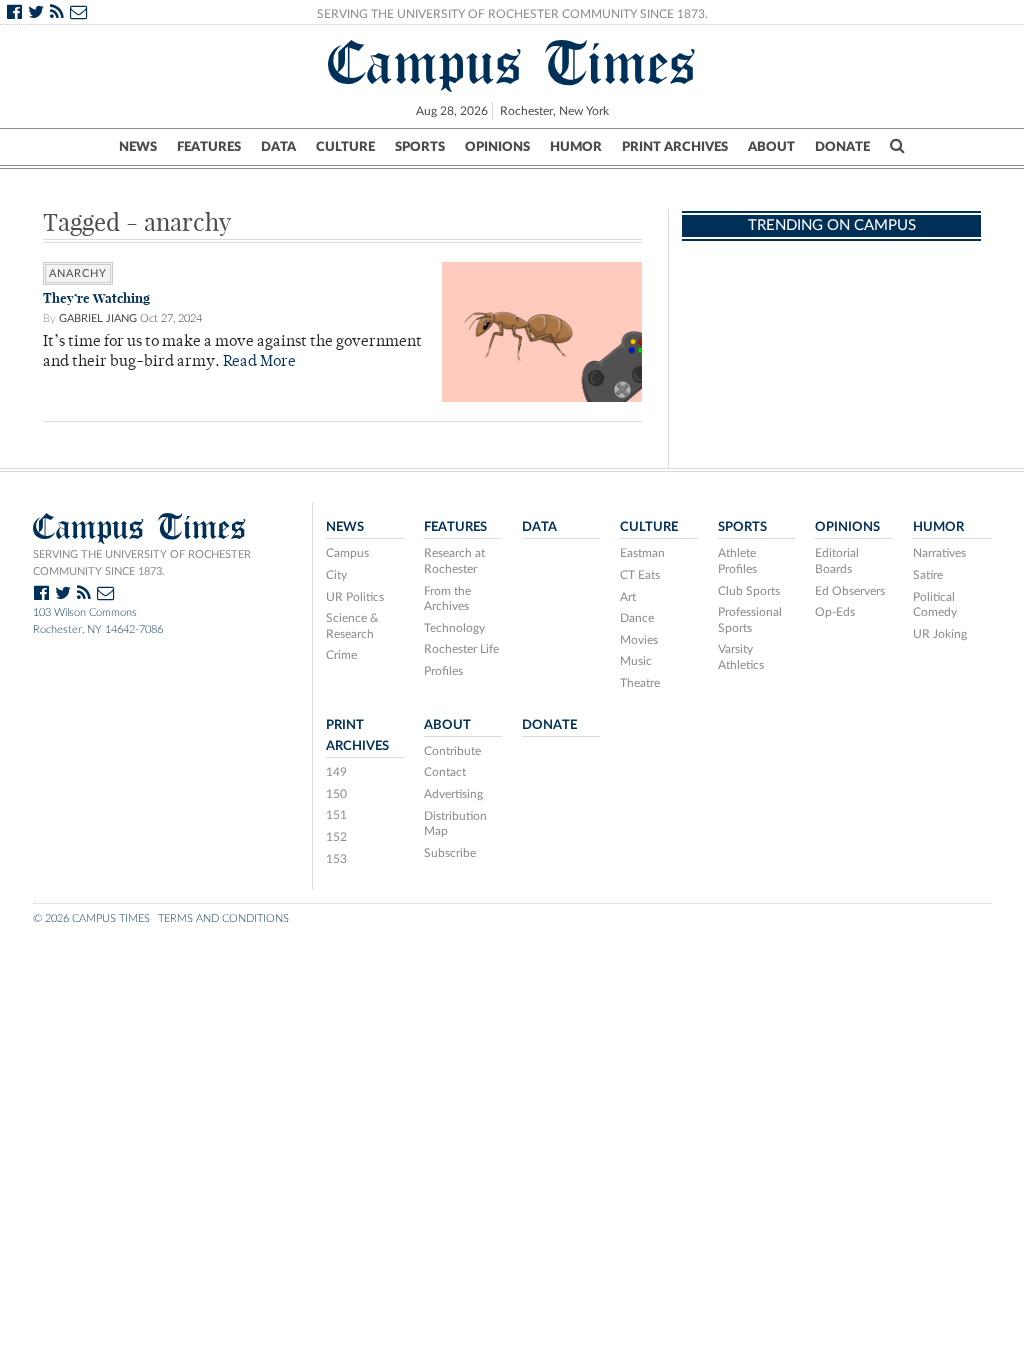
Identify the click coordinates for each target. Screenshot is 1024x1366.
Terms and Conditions (223, 918)
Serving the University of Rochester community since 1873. (142, 563)
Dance (637, 618)
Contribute (452, 751)
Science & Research (352, 626)
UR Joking (940, 634)
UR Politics (355, 597)
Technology (454, 628)
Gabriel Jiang (98, 318)
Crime (341, 655)
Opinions (497, 147)
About (771, 147)
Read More (259, 362)
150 (336, 794)
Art (628, 597)
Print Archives (675, 147)
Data (278, 147)
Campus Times (512, 63)
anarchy (78, 273)
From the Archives (447, 599)
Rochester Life (461, 649)
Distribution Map (455, 824)
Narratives (939, 553)
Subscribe (450, 853)
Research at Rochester (454, 561)
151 (336, 815)
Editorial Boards (837, 561)
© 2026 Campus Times (91, 918)
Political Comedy (935, 605)
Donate (842, 147)
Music (636, 661)
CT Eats (640, 575)
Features (209, 147)
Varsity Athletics (741, 657)
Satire (928, 575)
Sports (420, 147)
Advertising (453, 794)
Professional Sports (750, 620)
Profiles (443, 671)
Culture (345, 147)
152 (336, 837)
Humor (576, 147)
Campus (347, 553)
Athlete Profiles (737, 561)
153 (336, 859)
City (336, 575)
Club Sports (749, 591)
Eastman (642, 553)
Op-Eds (835, 612)
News (138, 147)
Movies (639, 640)
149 (336, 772)
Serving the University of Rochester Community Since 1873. (512, 14)
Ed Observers (850, 591)
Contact (445, 772)
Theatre (640, 683)
